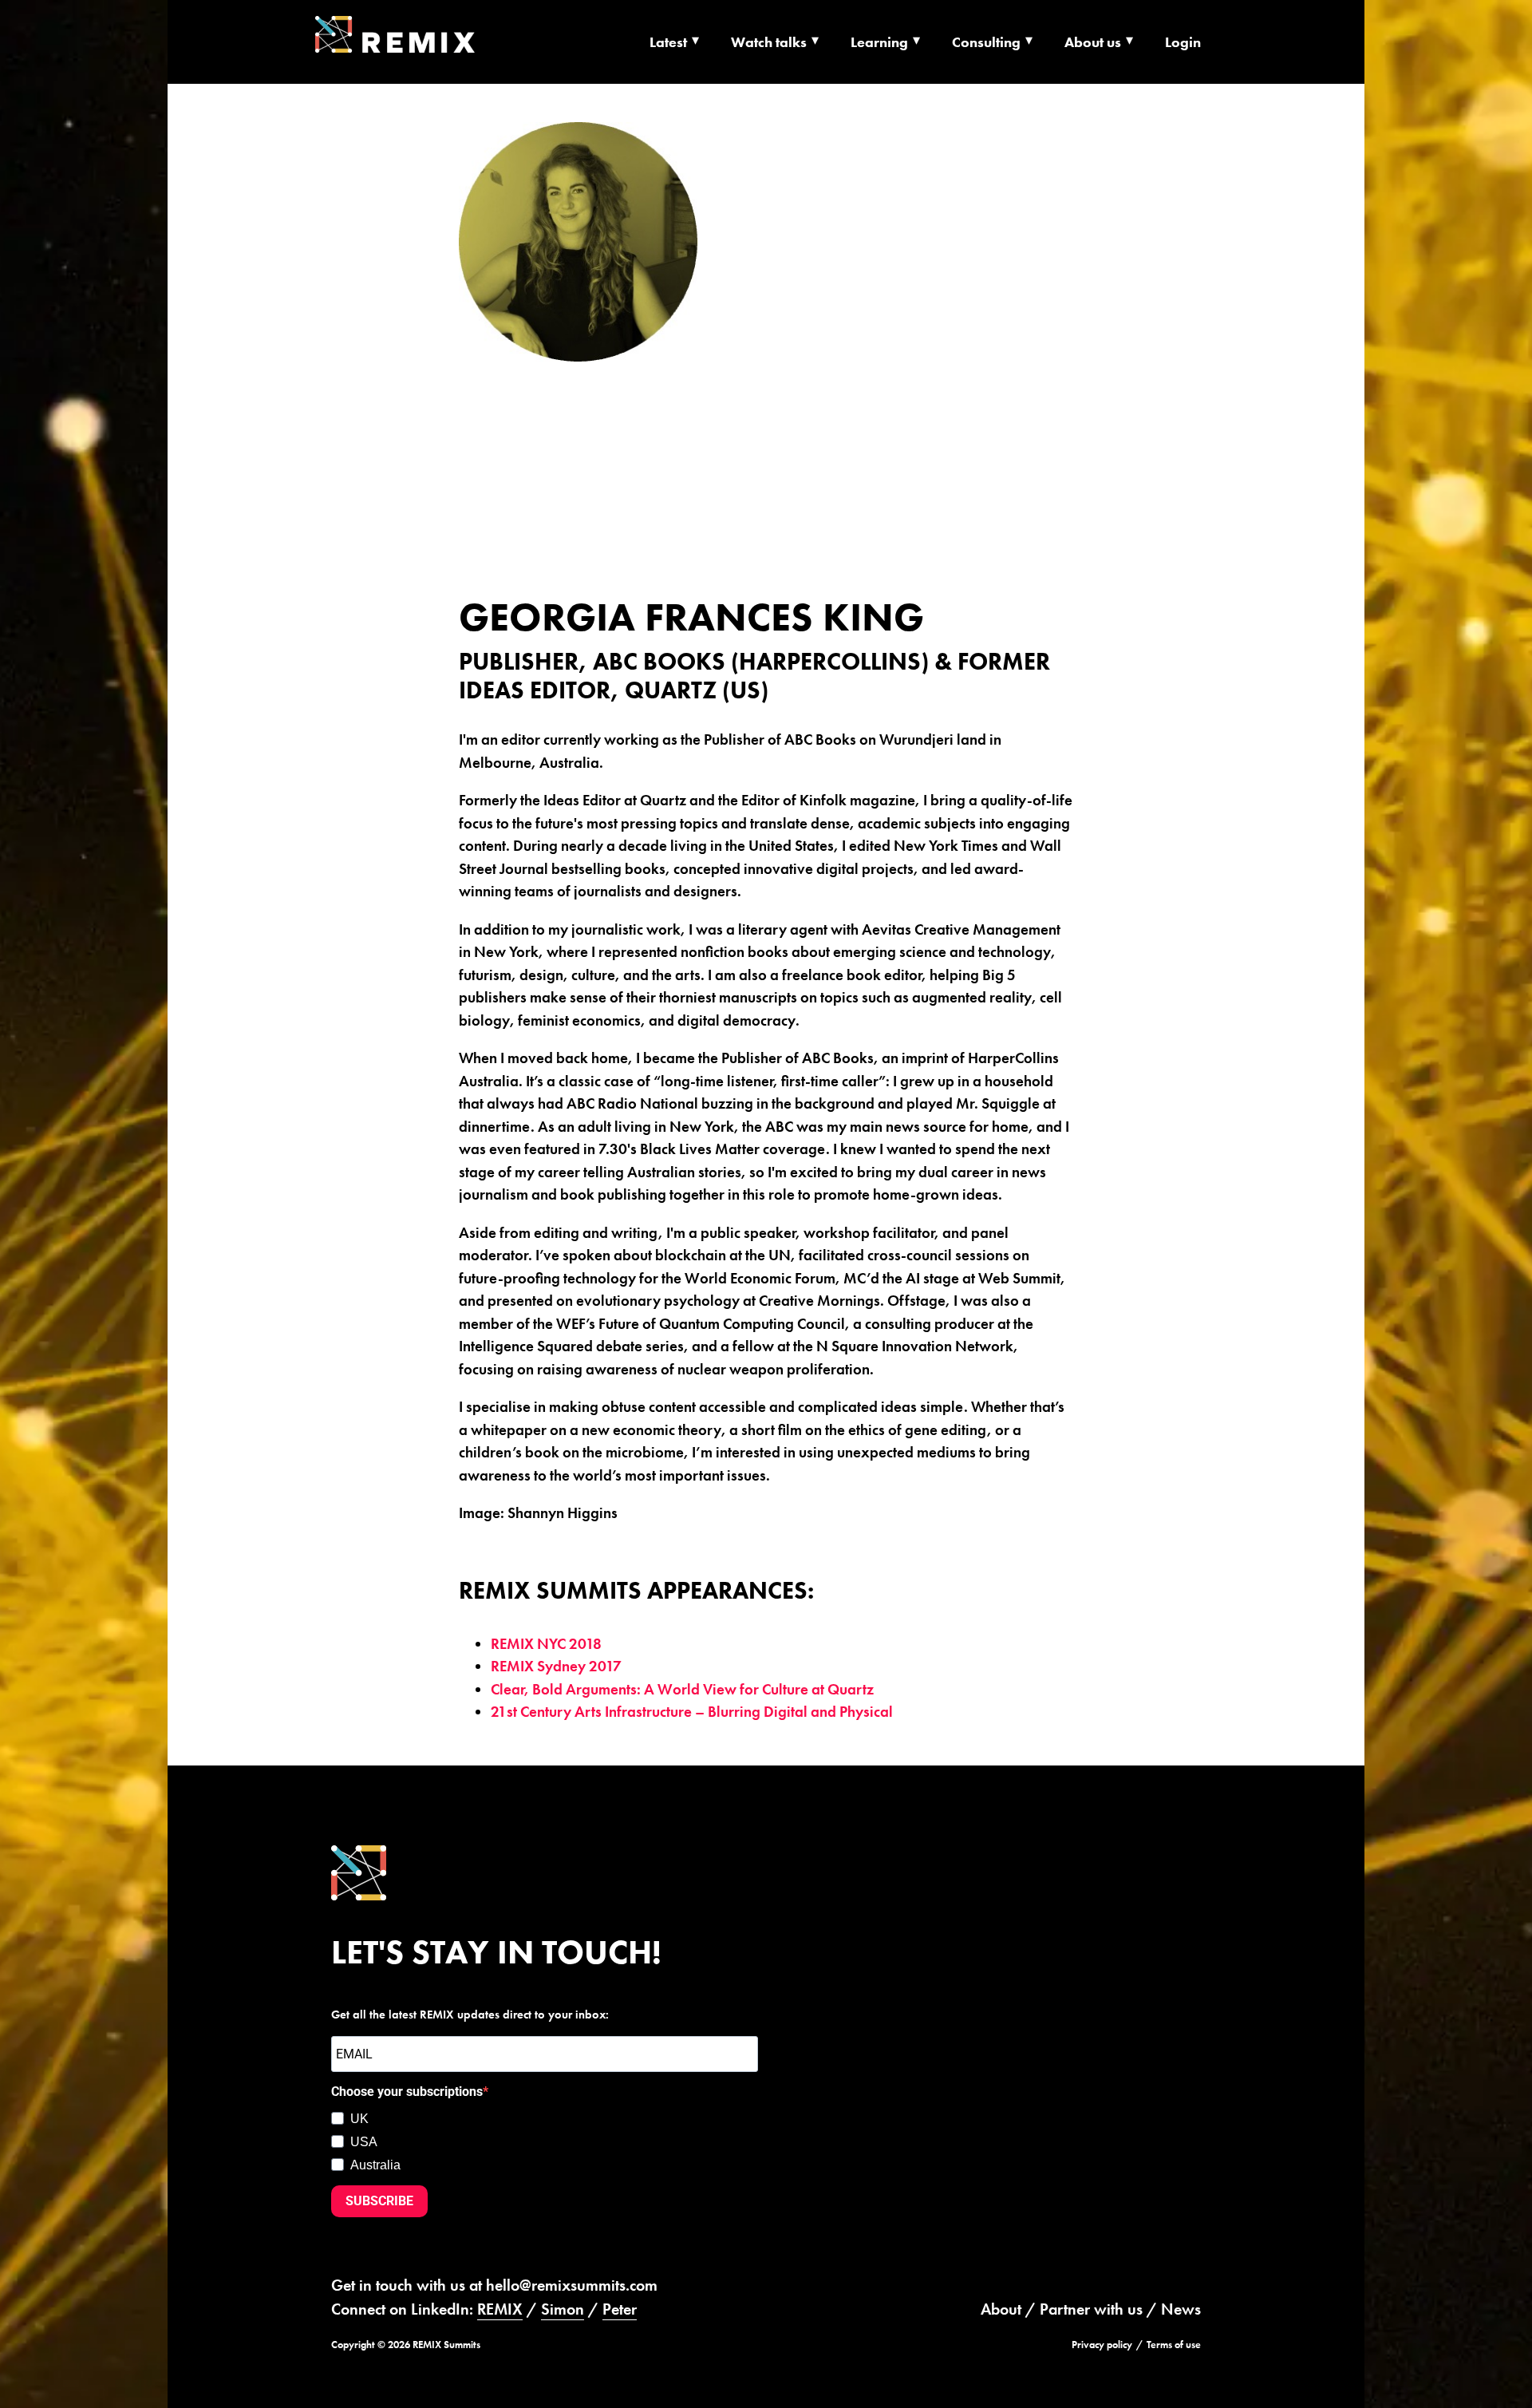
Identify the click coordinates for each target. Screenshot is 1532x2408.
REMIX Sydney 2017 (556, 1666)
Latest (668, 42)
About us (1093, 42)
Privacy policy (1102, 2345)
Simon (563, 2309)
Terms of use (1174, 2345)
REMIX (500, 2309)
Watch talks (769, 42)
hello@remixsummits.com (572, 2285)
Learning (879, 42)
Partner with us (1091, 2309)
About (1001, 2309)
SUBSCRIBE (379, 2201)
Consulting (986, 42)
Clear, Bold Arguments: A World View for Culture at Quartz (682, 1689)
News (1181, 2309)
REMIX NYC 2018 (546, 1644)
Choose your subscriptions (407, 2092)
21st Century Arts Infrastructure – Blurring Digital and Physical (692, 1712)
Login (1183, 42)
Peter (620, 2309)
